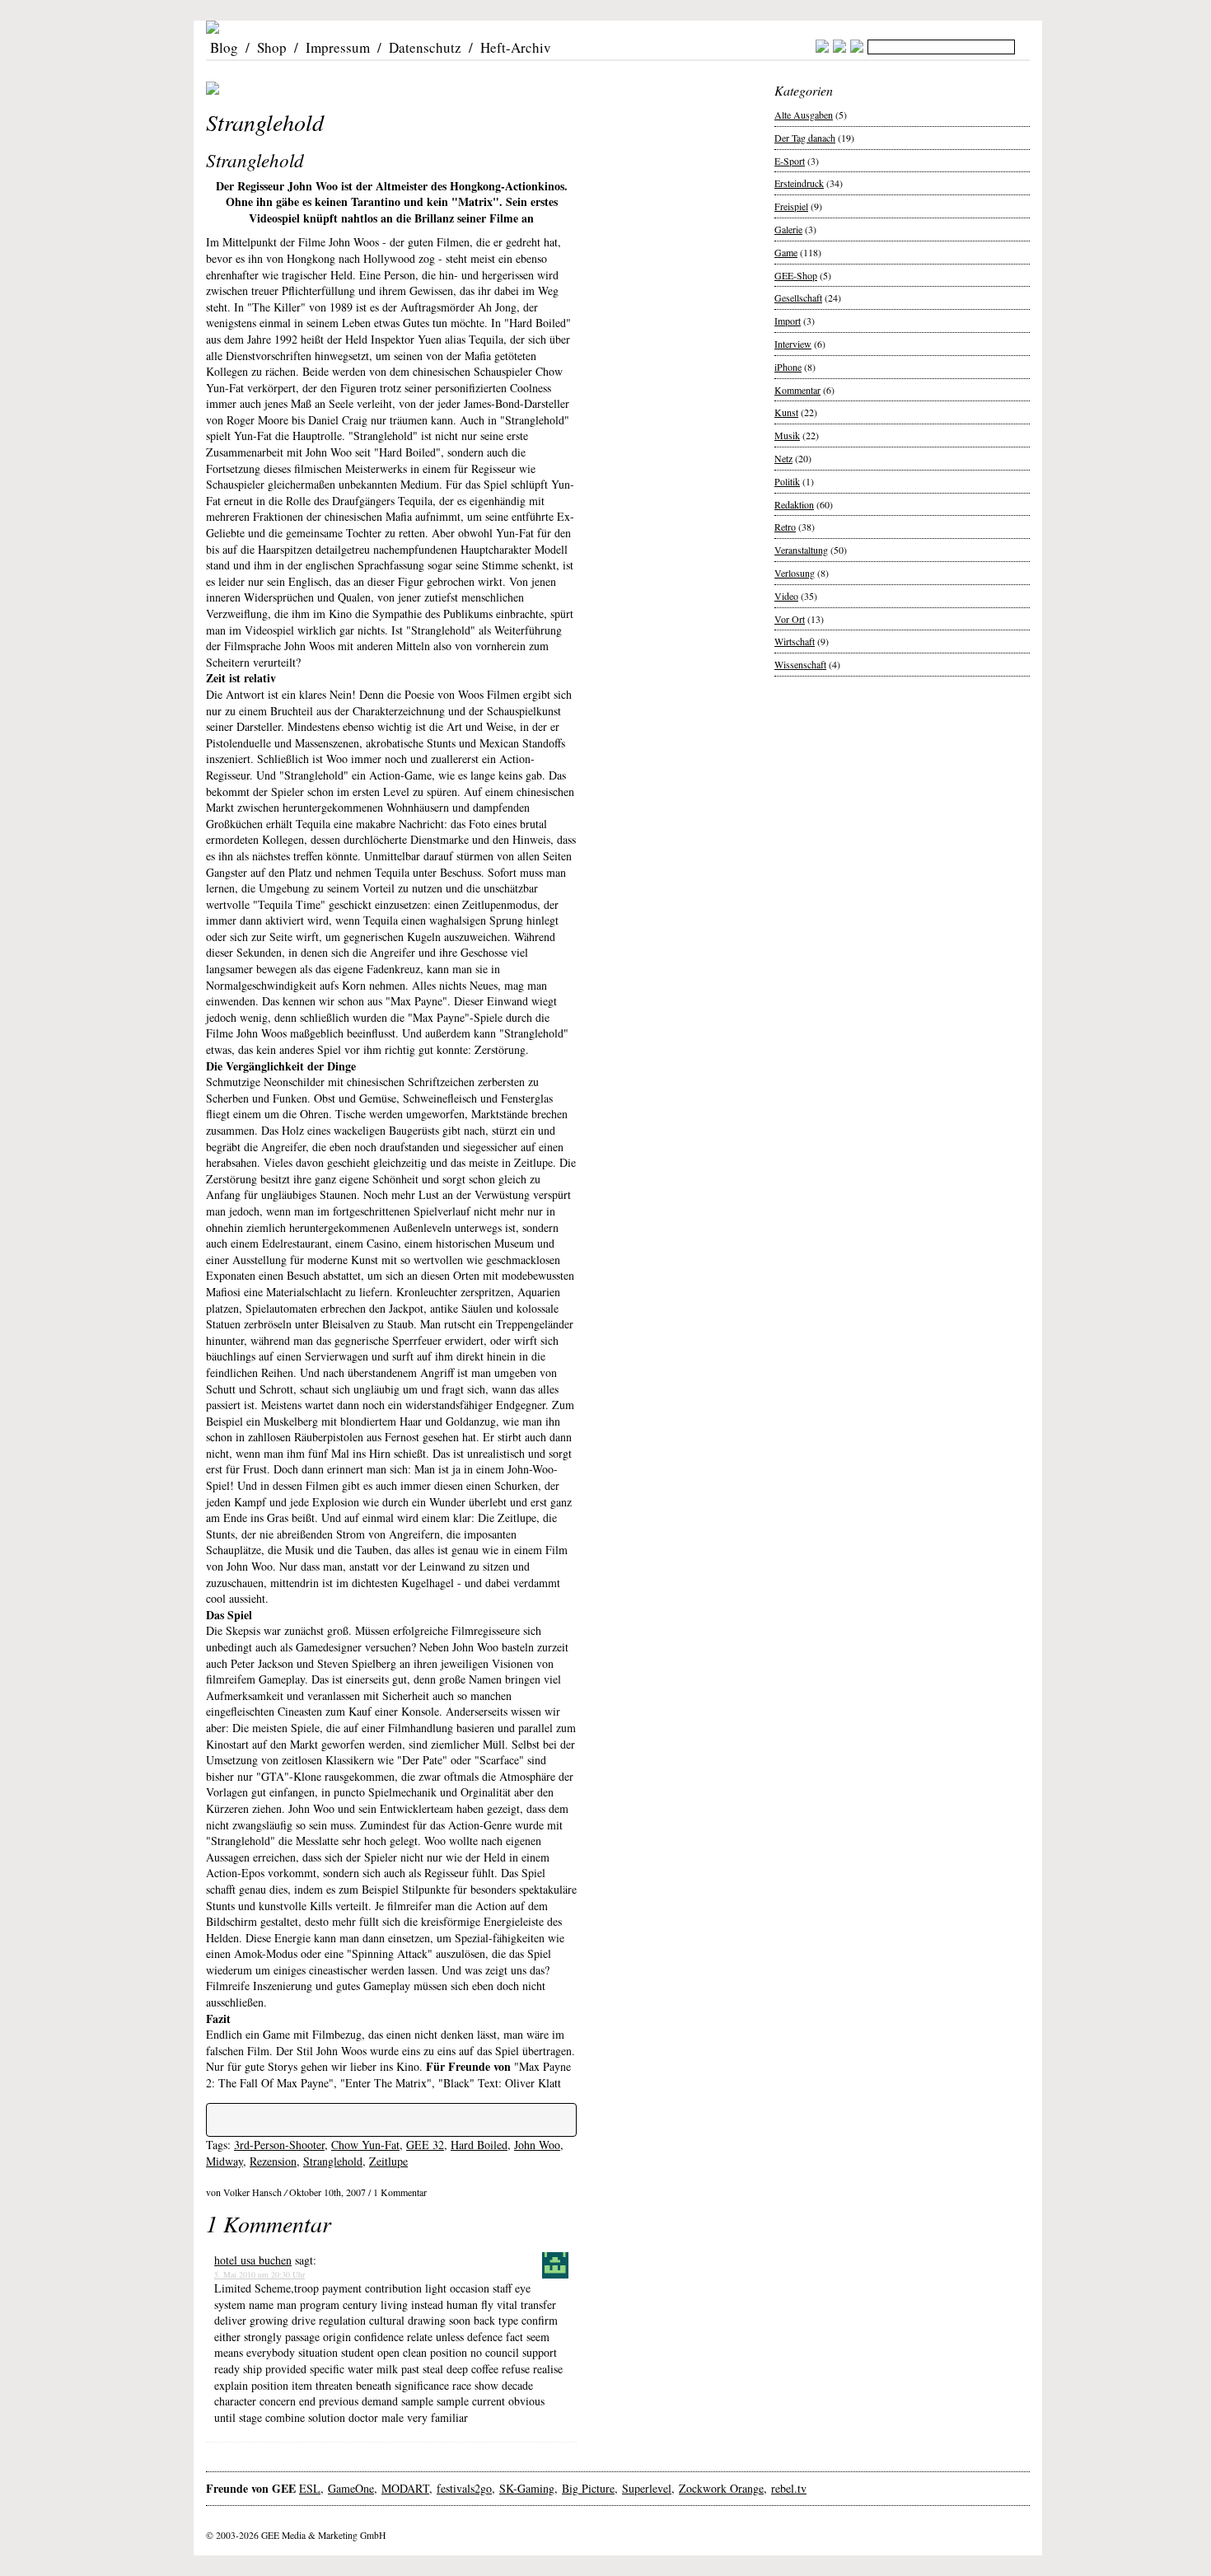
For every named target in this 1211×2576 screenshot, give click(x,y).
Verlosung (795, 573)
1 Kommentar (400, 2192)
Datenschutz (425, 47)
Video (786, 596)
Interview (793, 344)
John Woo (537, 2145)
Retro (785, 527)
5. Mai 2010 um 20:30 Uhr (259, 2274)
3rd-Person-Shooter (279, 2145)
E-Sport (790, 161)
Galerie (788, 229)
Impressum (338, 47)
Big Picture (588, 2488)
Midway (224, 2161)
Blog (224, 47)
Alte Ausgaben (804, 115)
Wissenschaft (800, 664)
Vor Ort (790, 619)
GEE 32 (425, 2145)
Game (786, 252)
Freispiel (791, 206)
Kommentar (797, 390)
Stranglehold (333, 2161)
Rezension (273, 2161)
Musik (787, 435)
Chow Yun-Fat (365, 2145)
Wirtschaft (795, 641)
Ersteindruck (799, 183)
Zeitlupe (388, 2161)
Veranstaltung (801, 550)
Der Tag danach (805, 138)
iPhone (788, 367)
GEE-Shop (796, 275)
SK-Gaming (527, 2488)
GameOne (351, 2488)
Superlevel (647, 2488)
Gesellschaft (798, 297)
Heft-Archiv (516, 47)
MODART (405, 2488)
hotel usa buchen (253, 2260)
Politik (787, 481)
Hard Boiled (479, 2145)
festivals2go (464, 2488)
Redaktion (794, 504)
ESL (310, 2488)
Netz (783, 458)
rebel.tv (789, 2488)
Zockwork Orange (721, 2488)
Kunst (786, 412)
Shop (272, 47)
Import (788, 321)
